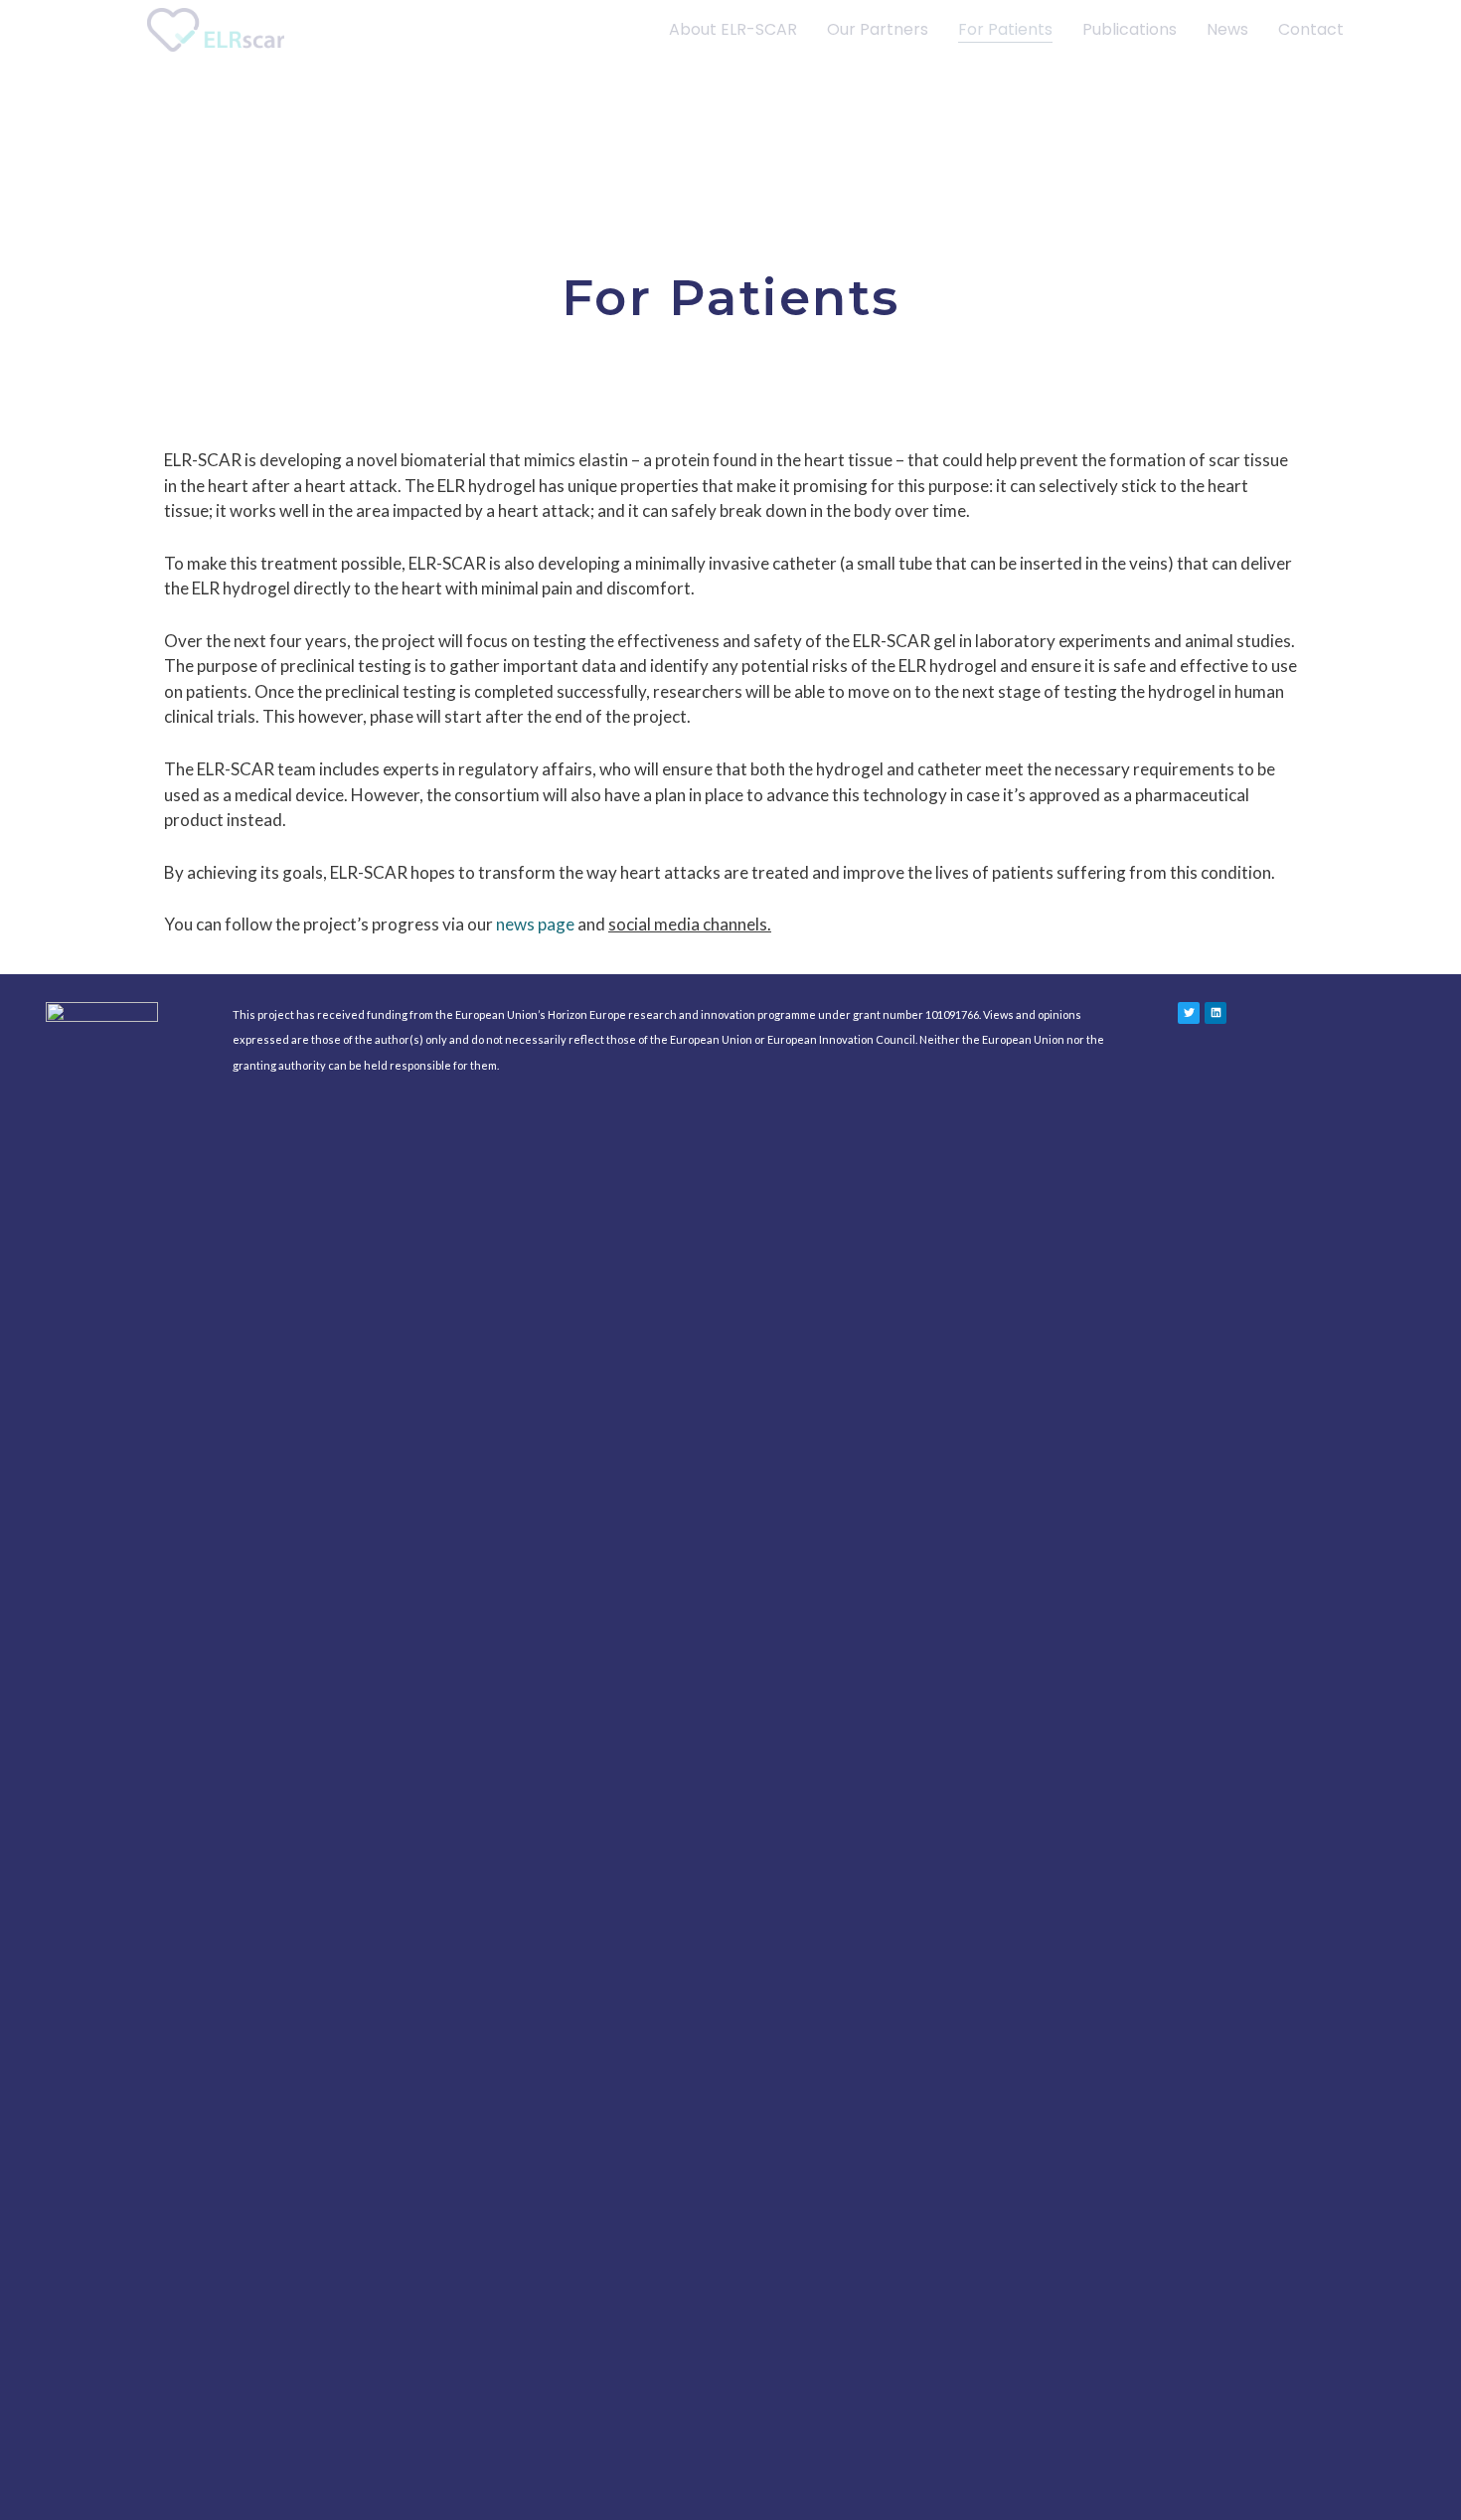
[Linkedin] (1216, 1013)
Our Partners (878, 29)
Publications (1130, 29)
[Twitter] (1189, 1013)
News (1227, 29)
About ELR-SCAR (733, 29)
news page (535, 924)
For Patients (1005, 29)
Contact (1311, 29)
